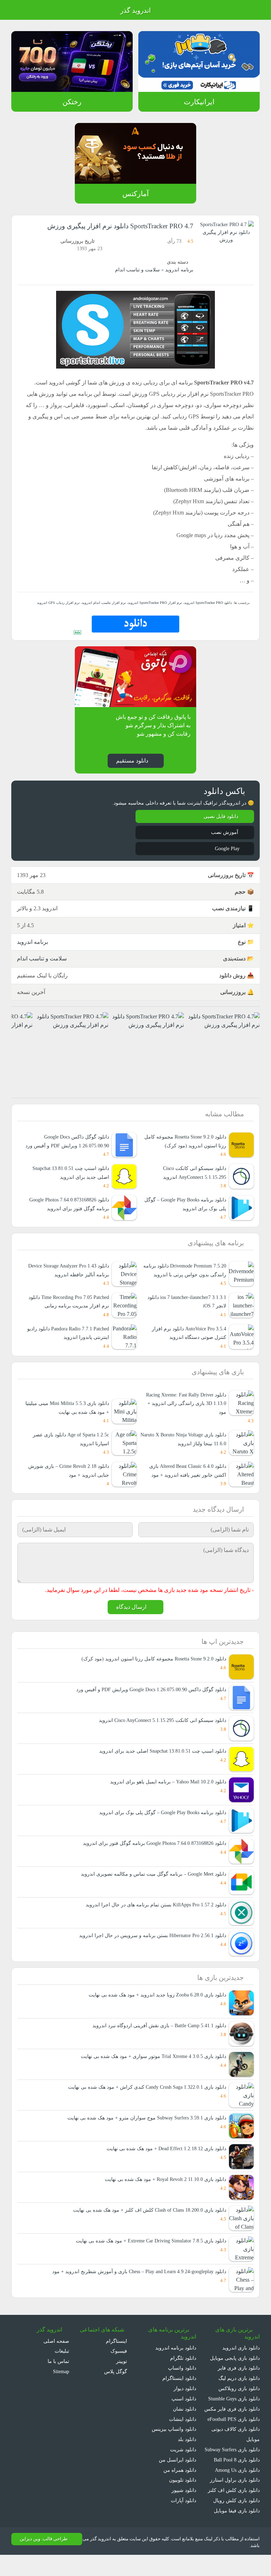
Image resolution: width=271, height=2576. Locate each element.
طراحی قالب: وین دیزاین (43, 2560)
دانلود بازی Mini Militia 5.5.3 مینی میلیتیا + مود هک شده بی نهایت (67, 1418)
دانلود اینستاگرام (180, 2389)
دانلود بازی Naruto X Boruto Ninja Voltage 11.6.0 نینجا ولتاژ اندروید (189, 1449)
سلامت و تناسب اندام (138, 270)
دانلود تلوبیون (182, 2491)
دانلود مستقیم (131, 761)
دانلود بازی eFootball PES (232, 2430)
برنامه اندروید (180, 270)
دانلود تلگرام (184, 2369)
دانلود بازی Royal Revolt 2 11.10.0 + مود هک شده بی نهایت (161, 2190)
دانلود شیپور (184, 2501)
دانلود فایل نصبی (221, 817)
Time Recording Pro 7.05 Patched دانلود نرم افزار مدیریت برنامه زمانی (70, 1311)
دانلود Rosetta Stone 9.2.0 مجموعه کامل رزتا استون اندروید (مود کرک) (152, 1669)
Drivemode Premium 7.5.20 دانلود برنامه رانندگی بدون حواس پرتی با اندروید (183, 1280)
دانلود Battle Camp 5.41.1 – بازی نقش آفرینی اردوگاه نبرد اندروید (157, 2037)
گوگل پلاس (113, 2383)
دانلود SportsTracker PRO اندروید (206, 603)
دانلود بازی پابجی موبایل (234, 2369)
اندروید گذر (135, 11)
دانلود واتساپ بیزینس (174, 2440)
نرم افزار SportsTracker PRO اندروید (152, 603)
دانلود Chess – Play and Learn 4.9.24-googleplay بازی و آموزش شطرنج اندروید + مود (134, 2283)
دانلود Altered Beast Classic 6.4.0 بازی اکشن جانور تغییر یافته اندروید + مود (183, 1480)
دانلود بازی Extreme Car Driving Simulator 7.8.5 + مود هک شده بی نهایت (146, 2252)
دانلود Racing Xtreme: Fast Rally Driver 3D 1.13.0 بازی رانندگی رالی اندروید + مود (183, 1413)
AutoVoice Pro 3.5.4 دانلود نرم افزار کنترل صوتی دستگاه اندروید (188, 1342)
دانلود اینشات (182, 2430)
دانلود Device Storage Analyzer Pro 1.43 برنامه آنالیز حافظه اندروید (70, 1280)
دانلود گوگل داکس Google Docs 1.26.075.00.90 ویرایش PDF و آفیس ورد (148, 1700)
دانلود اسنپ (184, 2409)
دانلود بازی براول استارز (236, 2501)
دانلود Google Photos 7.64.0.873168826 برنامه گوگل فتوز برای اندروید (66, 1209)
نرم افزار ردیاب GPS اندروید (61, 603)
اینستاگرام (117, 2352)
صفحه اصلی (57, 2352)
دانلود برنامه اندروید (176, 2359)
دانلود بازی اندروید (241, 2359)
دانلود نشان (184, 2420)
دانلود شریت (183, 2460)
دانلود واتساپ (182, 2379)
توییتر (121, 2372)
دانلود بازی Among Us (236, 2491)
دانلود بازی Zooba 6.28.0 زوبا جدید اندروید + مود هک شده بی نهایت (153, 2006)
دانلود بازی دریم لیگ (238, 2389)
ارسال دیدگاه (131, 1618)
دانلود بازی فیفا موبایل (237, 2532)
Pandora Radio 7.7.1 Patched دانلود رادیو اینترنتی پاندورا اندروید (69, 1342)
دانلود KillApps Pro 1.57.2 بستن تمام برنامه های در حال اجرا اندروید (155, 1915)
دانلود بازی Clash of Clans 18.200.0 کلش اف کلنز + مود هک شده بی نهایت (146, 2221)
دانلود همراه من (180, 2481)
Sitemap (59, 2383)
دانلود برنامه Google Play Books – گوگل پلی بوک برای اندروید (183, 1213)
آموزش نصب (224, 833)
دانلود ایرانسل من (178, 2471)
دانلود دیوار (185, 2399)
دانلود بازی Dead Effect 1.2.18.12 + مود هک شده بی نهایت (162, 2160)
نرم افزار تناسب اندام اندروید (103, 603)
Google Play (225, 849)
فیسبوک (119, 2362)
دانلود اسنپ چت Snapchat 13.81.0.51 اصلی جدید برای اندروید (159, 1762)
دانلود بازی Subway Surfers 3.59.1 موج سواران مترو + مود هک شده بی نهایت (143, 2129)
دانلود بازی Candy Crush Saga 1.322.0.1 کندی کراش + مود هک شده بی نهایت (143, 2098)
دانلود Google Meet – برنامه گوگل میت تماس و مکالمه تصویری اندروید (152, 1885)
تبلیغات (62, 2362)
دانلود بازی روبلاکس (239, 2399)
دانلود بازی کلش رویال (237, 2521)
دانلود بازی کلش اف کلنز (236, 2512)
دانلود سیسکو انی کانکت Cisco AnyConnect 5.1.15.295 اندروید (158, 1731)
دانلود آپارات (184, 2512)
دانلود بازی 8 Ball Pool (236, 2481)
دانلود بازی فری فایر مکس (233, 2420)
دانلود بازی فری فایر (240, 2379)
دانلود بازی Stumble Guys (232, 2409)
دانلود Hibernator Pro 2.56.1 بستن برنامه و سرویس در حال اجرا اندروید (151, 1946)
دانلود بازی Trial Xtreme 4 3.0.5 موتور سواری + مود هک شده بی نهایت (150, 2067)
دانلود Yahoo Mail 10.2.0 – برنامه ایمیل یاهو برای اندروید (166, 1792)
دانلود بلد (187, 2450)
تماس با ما (58, 2372)
